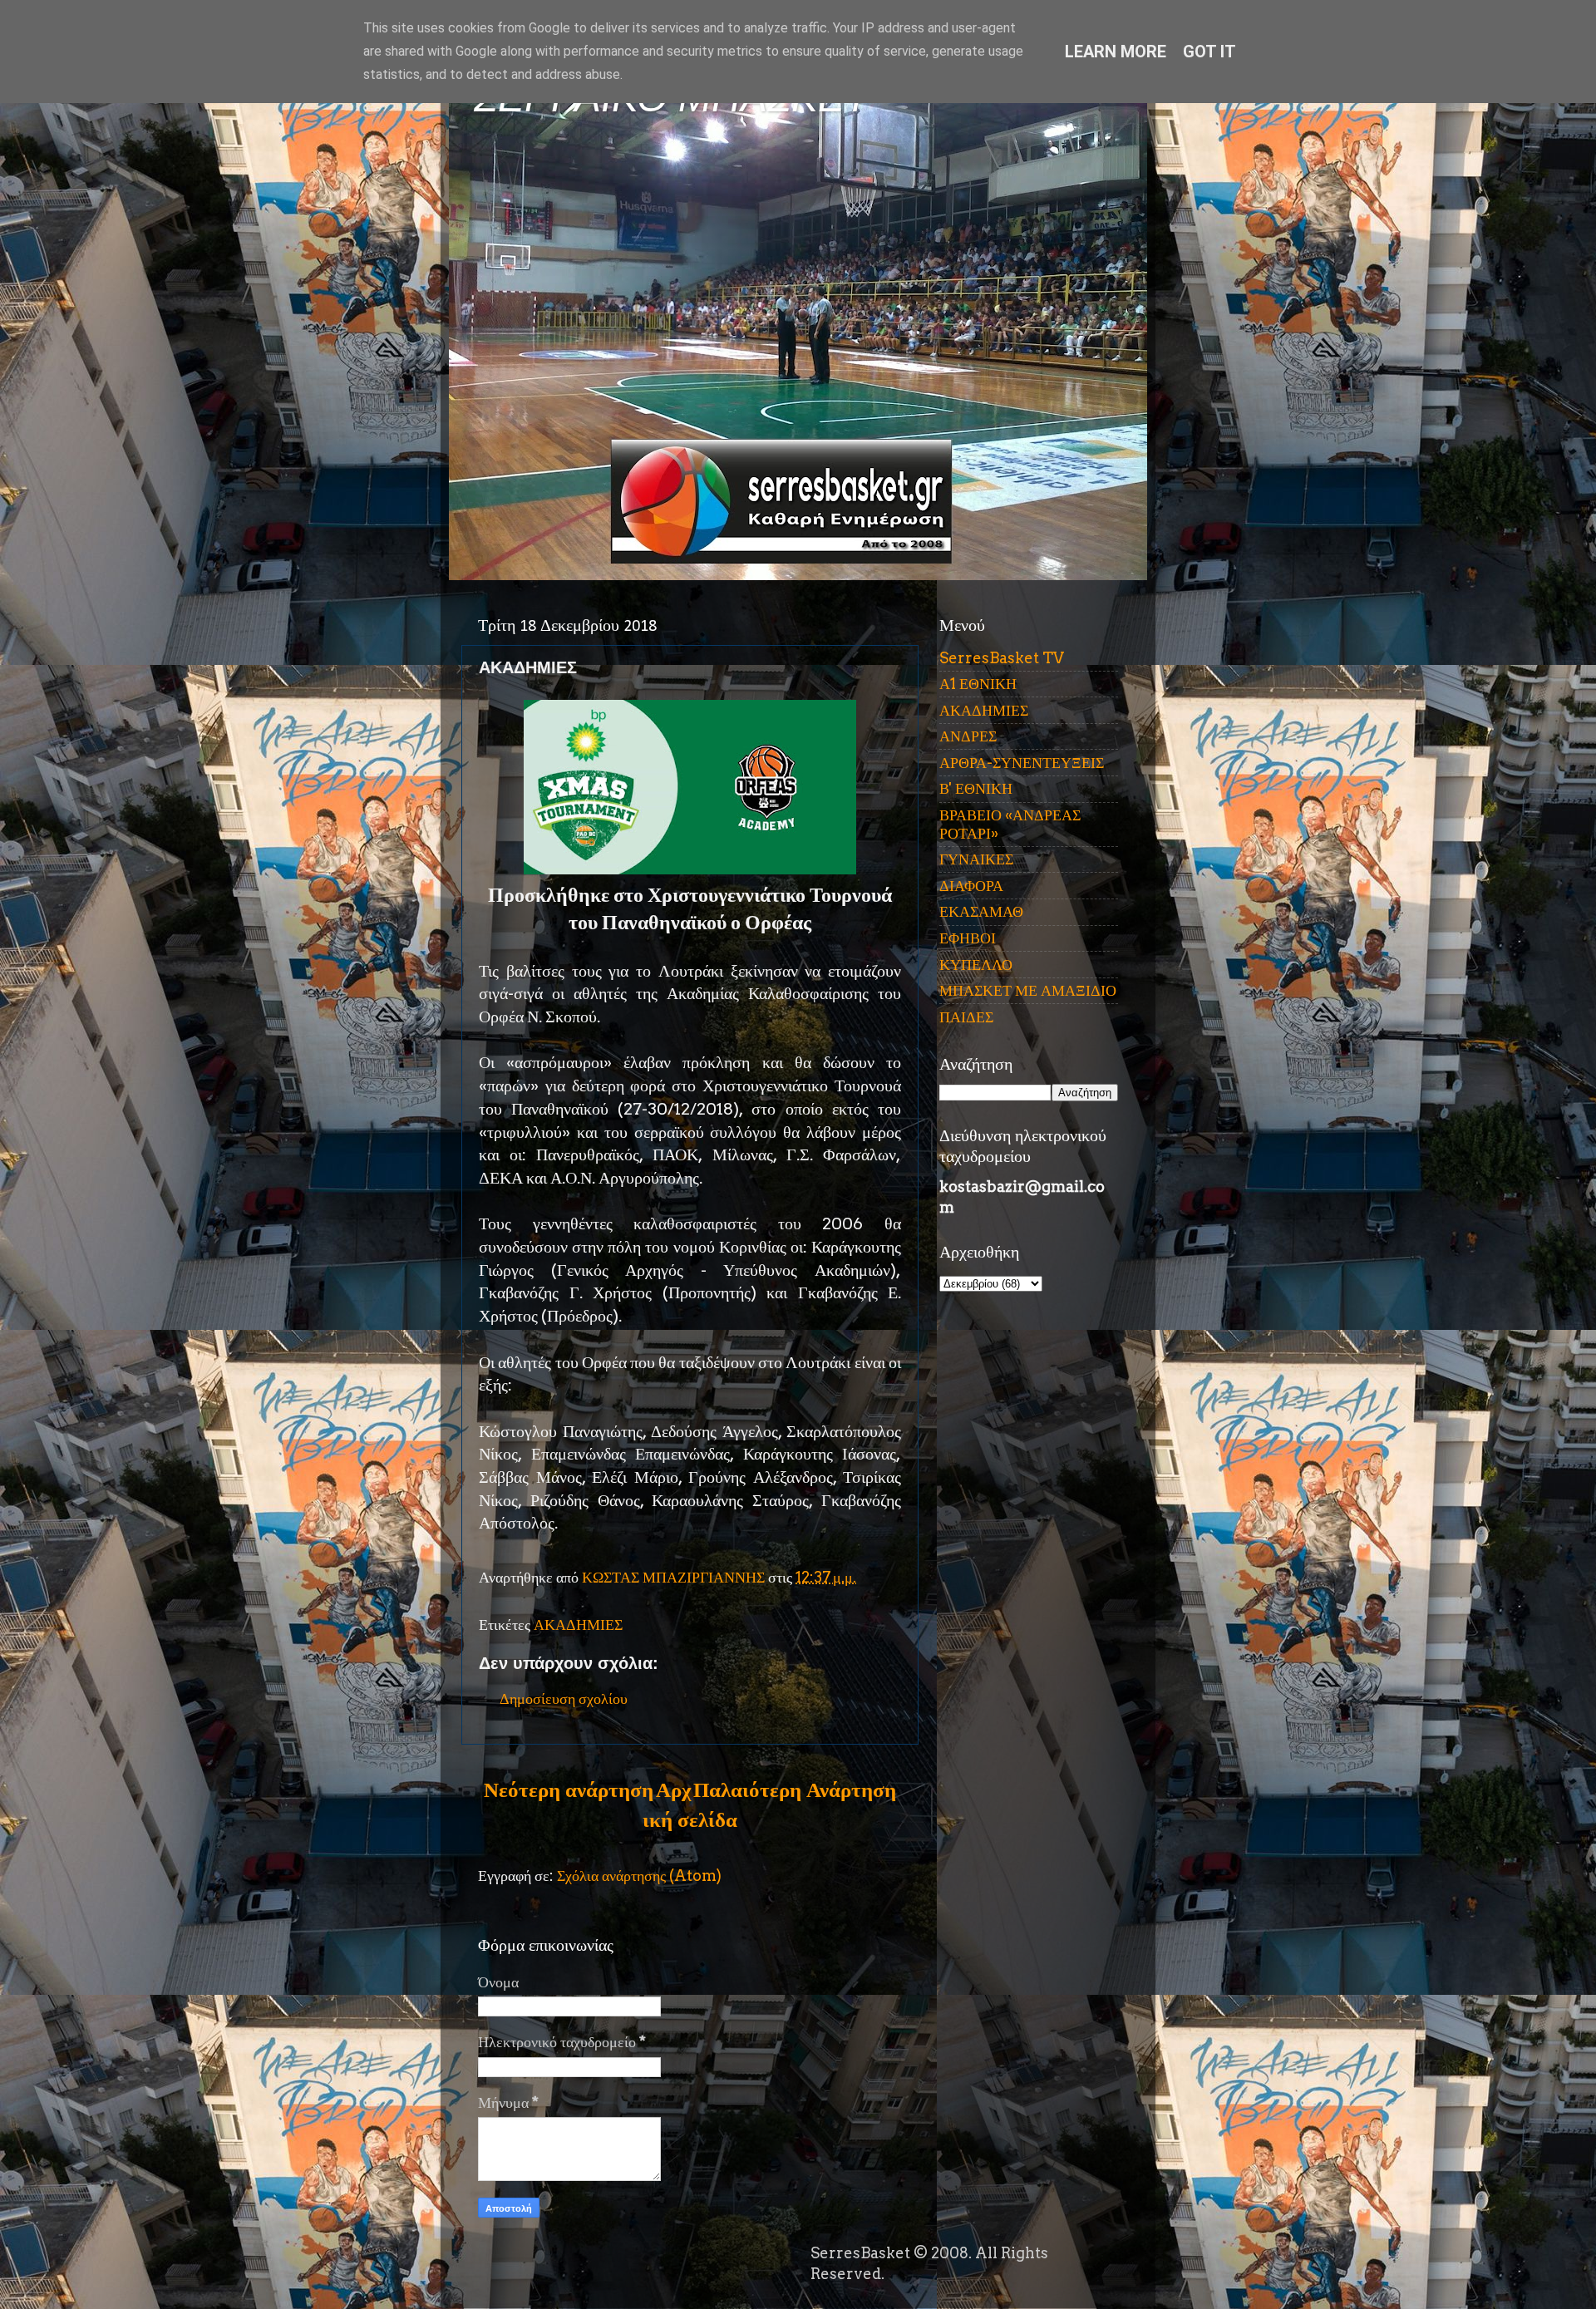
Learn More (1116, 52)
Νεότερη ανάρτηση (569, 1790)
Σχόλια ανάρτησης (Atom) (639, 1876)
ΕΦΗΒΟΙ (968, 938)
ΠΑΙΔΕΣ (966, 1017)
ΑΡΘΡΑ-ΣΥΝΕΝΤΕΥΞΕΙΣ (1022, 763)
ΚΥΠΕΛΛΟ (976, 965)
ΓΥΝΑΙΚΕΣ (976, 859)
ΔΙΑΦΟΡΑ (971, 886)
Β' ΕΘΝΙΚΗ (976, 788)
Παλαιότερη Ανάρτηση (795, 1790)
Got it (1209, 52)
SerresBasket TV (1002, 658)
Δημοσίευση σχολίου (564, 1699)
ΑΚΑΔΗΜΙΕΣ (578, 1625)
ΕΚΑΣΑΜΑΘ (981, 911)
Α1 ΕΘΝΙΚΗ (978, 684)
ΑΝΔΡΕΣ (968, 736)
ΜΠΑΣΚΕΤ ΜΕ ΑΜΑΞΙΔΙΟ (1028, 990)
